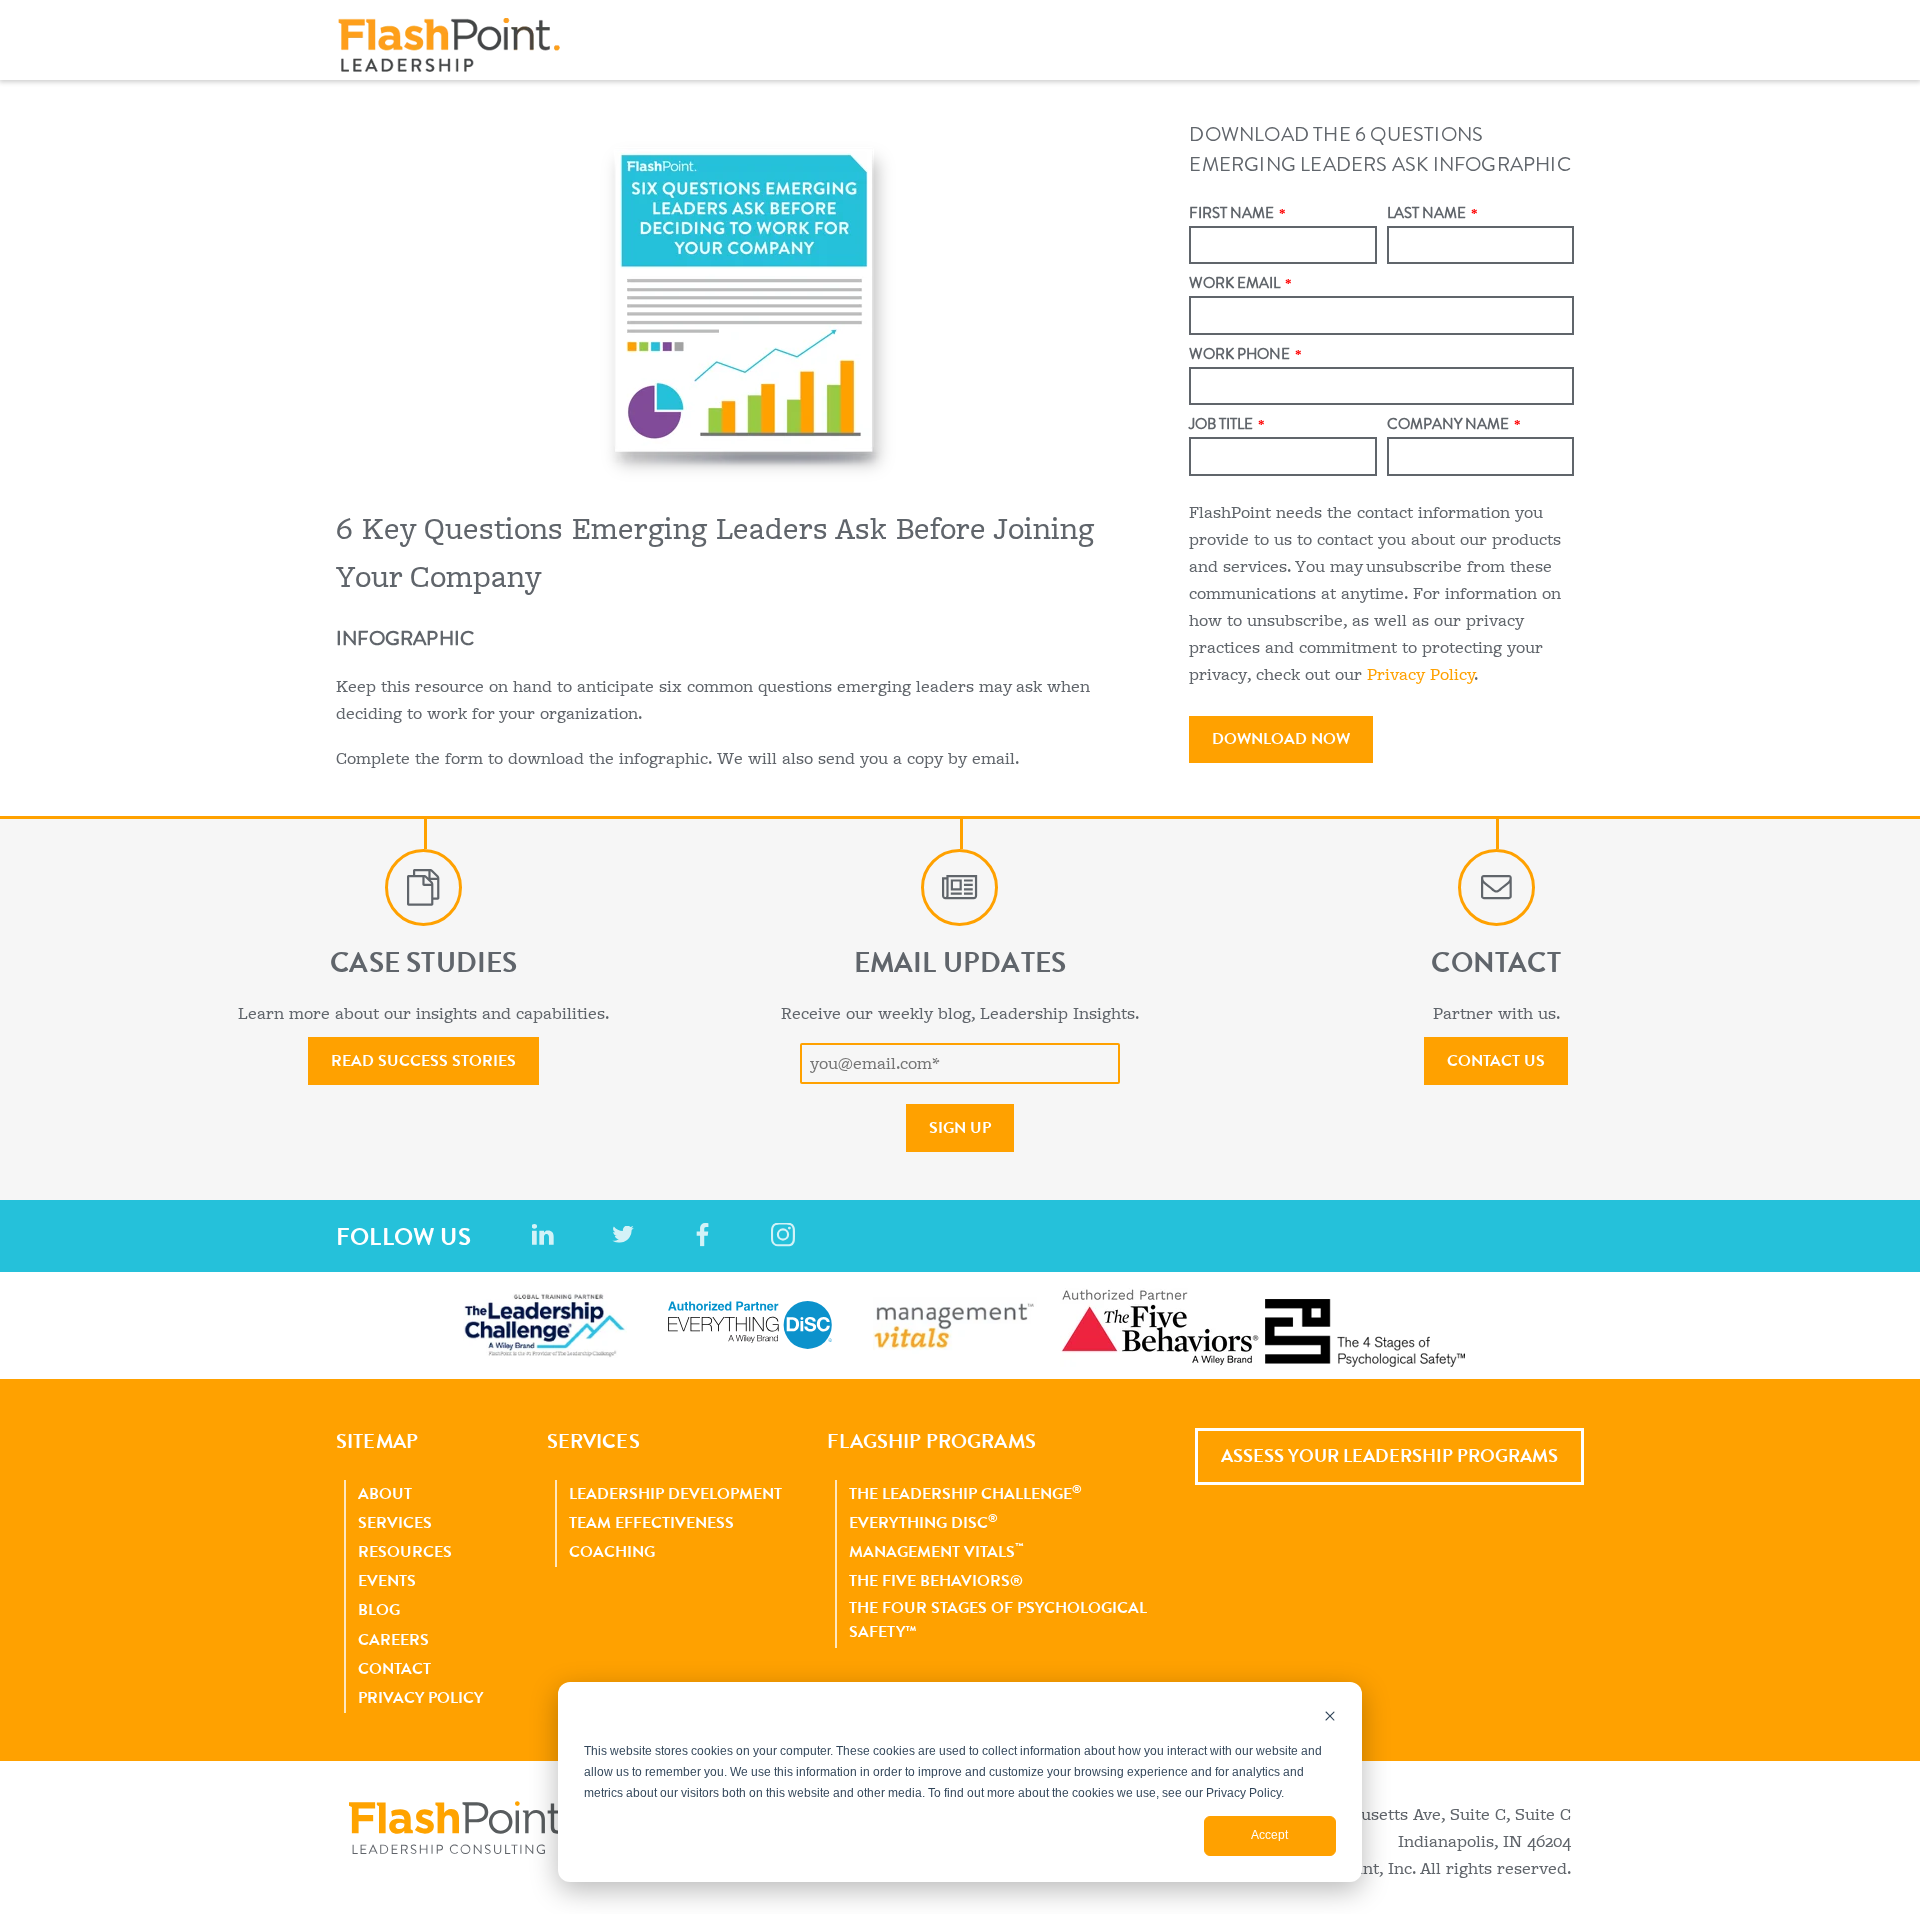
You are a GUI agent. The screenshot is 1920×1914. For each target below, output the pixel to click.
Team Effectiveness (651, 1522)
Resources (405, 1551)
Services (395, 1522)
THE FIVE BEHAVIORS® (936, 1580)
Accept (1269, 1835)
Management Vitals (936, 1551)
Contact (394, 1668)
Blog (379, 1609)
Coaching (612, 1551)
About (385, 1493)
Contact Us (1496, 1060)
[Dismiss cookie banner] (1330, 1718)
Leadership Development (675, 1493)
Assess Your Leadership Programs (1389, 1456)
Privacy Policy (1421, 674)
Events (387, 1580)
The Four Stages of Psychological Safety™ (998, 1619)
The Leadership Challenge (965, 1493)
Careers (393, 1639)
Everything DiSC (923, 1522)
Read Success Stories (423, 1060)
